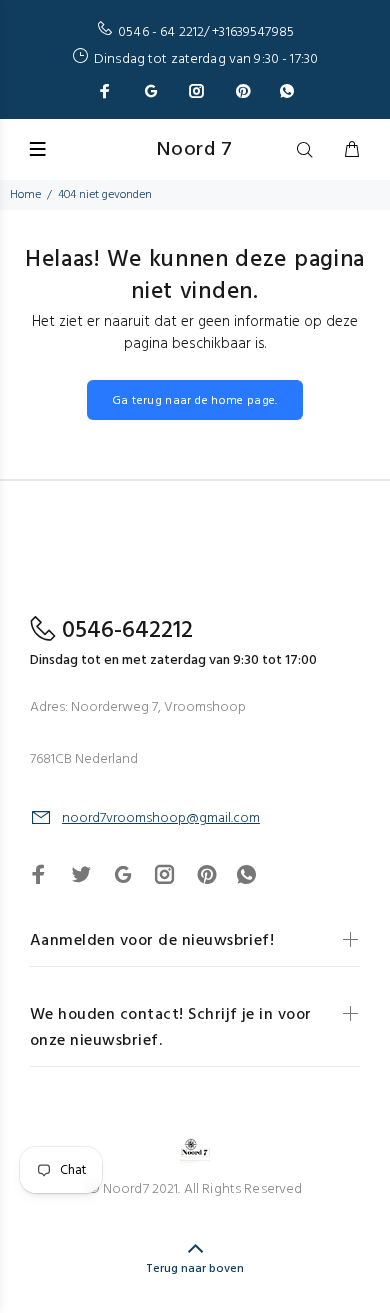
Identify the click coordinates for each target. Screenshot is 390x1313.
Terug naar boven (195, 1269)
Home (25, 195)
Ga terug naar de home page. (195, 401)
